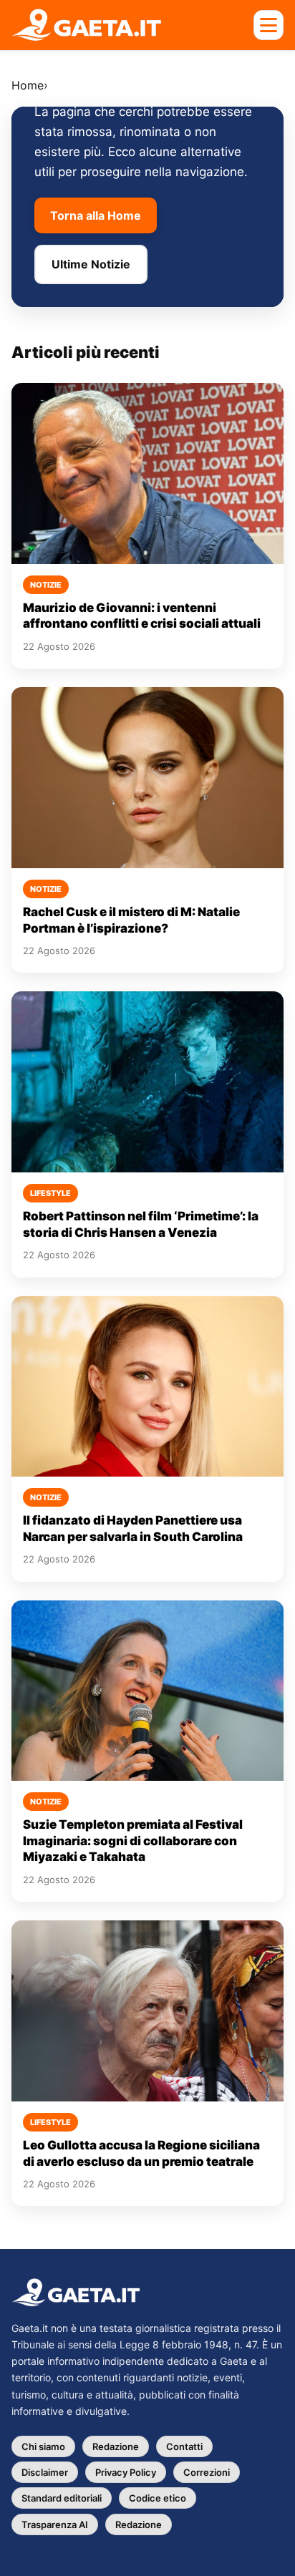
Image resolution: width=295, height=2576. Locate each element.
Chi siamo (43, 2446)
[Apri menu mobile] (269, 25)
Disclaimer (45, 2472)
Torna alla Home (96, 215)
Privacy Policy (126, 2472)
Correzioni (207, 2472)
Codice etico (158, 2498)
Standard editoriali (62, 2498)
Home (28, 85)
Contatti (184, 2446)
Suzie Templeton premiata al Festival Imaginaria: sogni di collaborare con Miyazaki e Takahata (133, 1841)
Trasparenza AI (55, 2524)
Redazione (116, 2446)
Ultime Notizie (91, 264)
